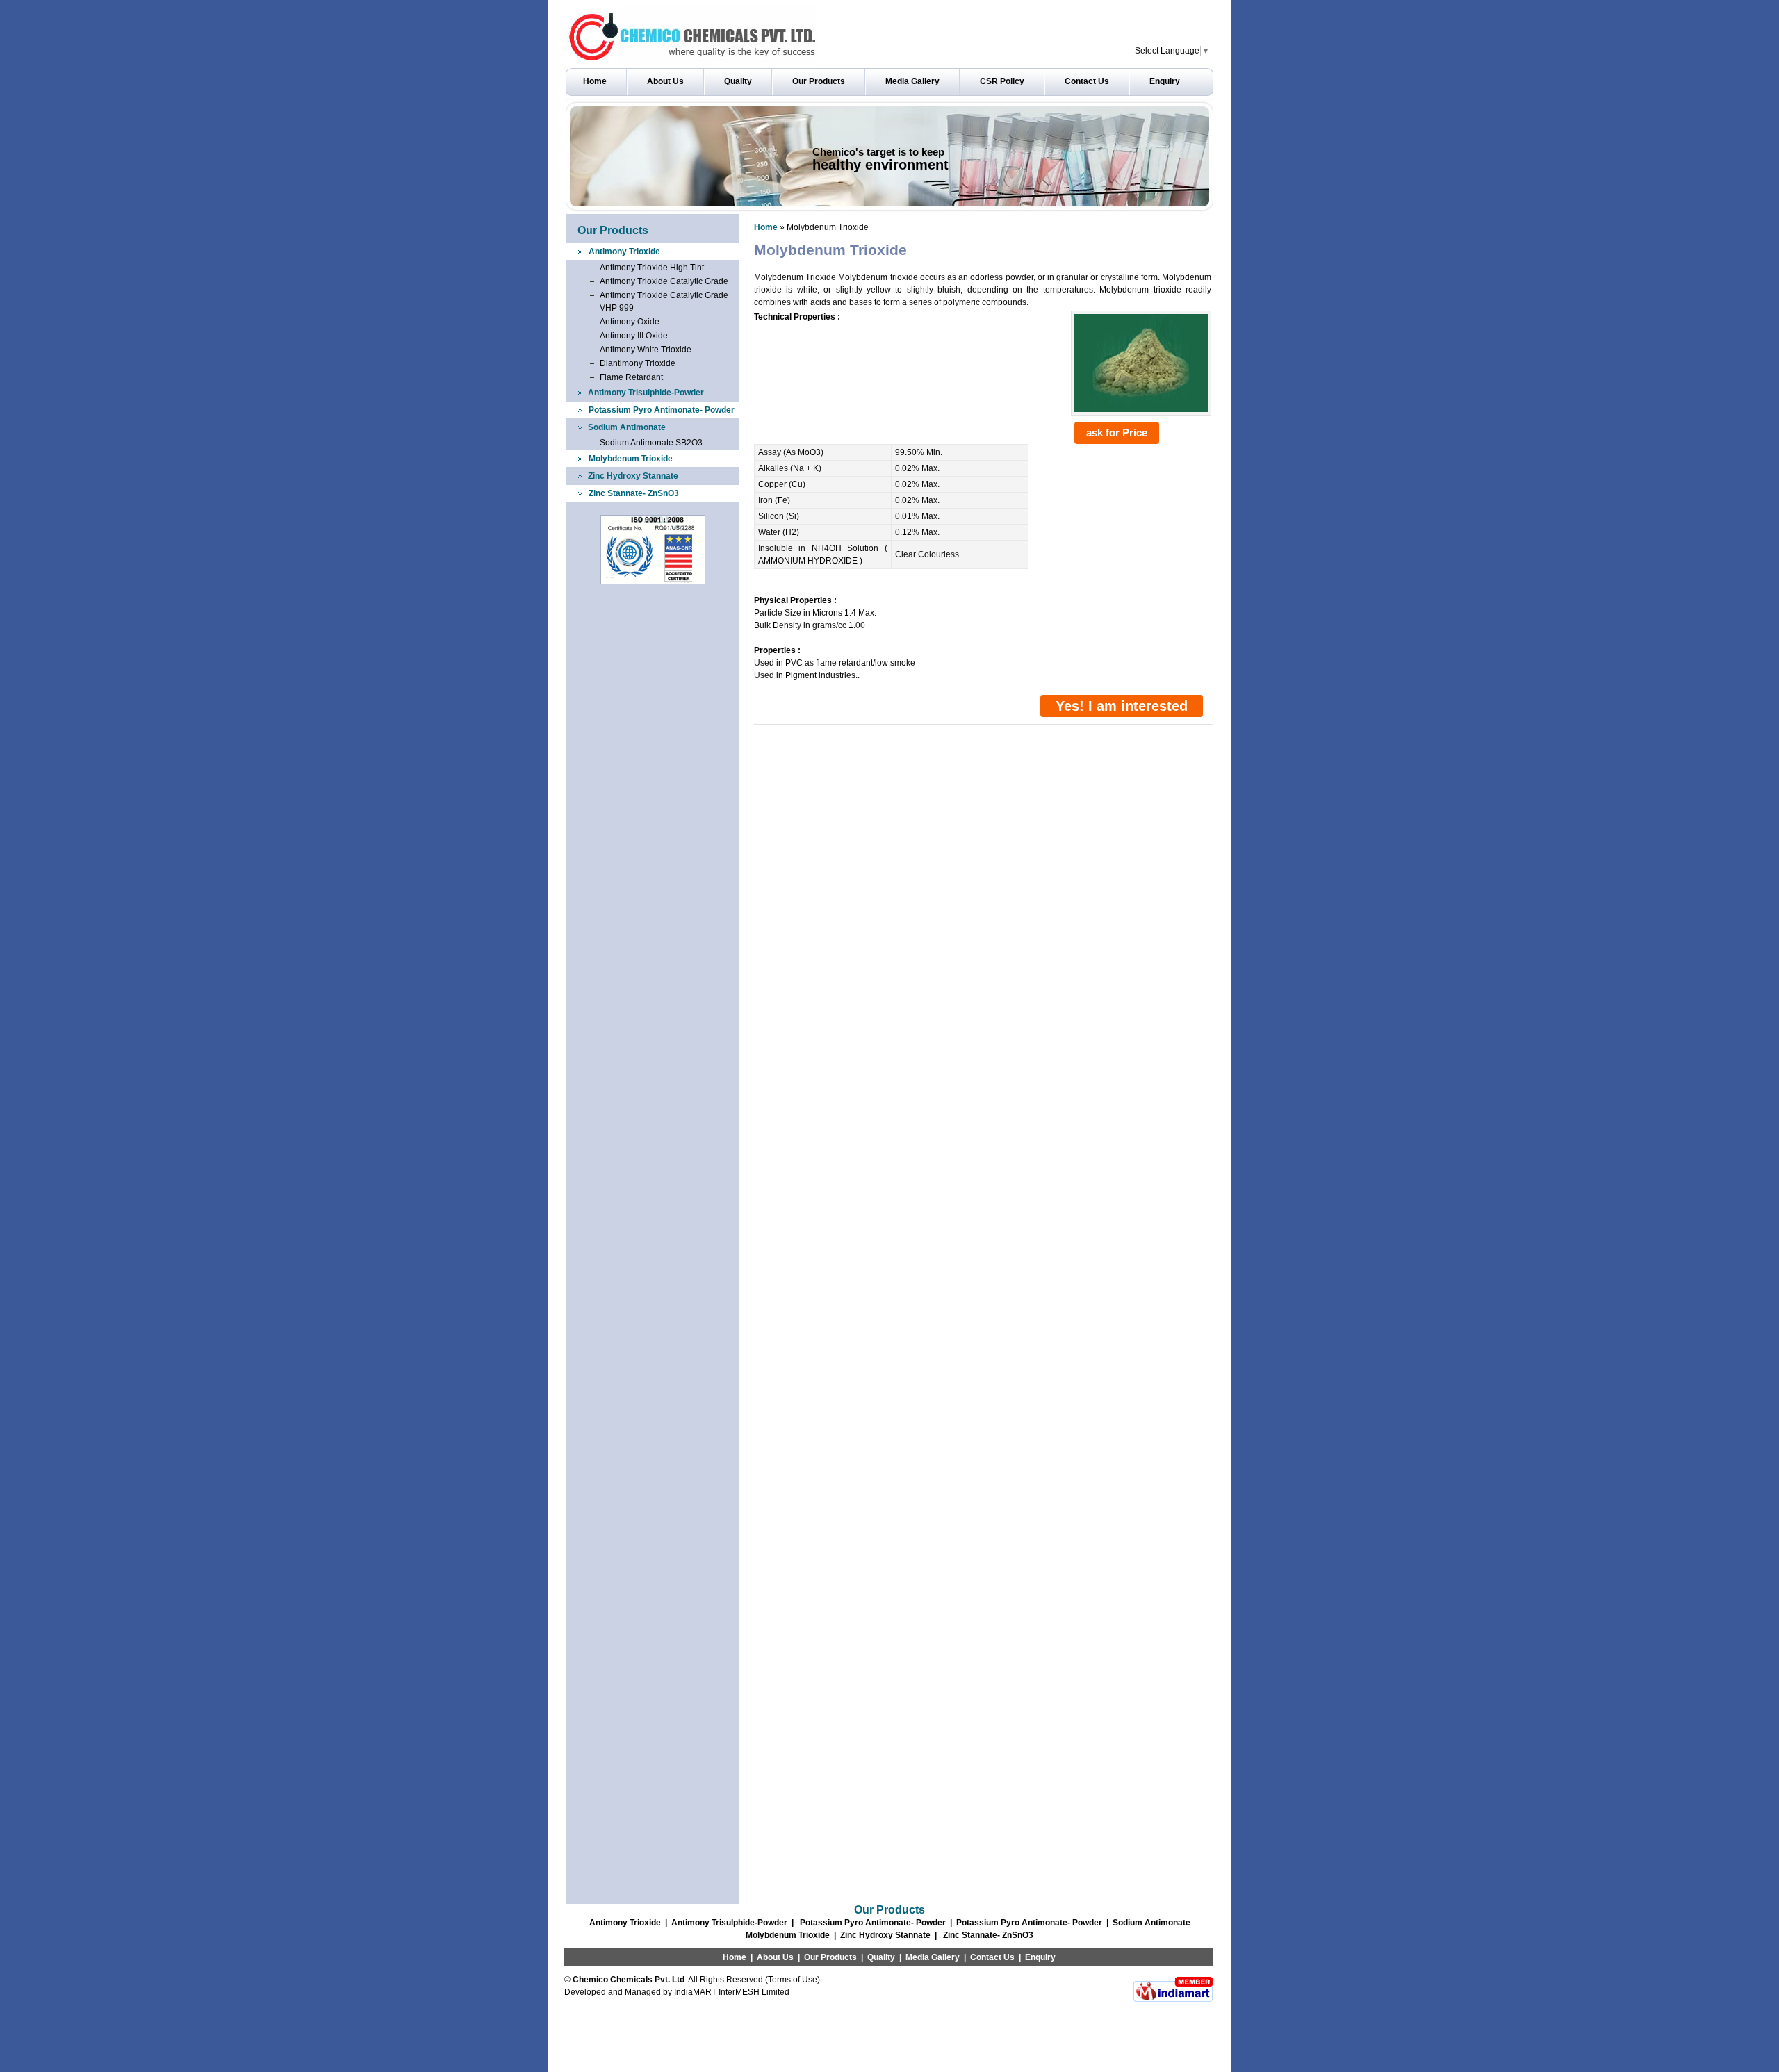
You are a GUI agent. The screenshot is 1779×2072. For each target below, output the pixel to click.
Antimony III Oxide (634, 336)
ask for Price (1117, 433)
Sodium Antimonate (627, 427)
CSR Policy (1002, 81)
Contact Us (1087, 81)
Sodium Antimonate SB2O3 (651, 443)
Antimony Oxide (630, 322)
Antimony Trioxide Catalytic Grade (664, 281)
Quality (738, 81)
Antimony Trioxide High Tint (652, 268)
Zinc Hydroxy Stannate (633, 476)
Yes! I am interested (1122, 706)
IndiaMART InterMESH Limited (732, 1992)
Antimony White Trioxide (646, 350)
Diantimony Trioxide (638, 363)
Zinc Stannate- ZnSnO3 (634, 493)
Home (595, 81)
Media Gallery (912, 81)
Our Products (819, 81)
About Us (665, 81)
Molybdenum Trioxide (631, 459)
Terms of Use (793, 1980)
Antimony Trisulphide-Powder (646, 393)
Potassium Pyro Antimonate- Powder (662, 410)
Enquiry (1165, 81)
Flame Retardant (631, 377)
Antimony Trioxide (624, 252)
